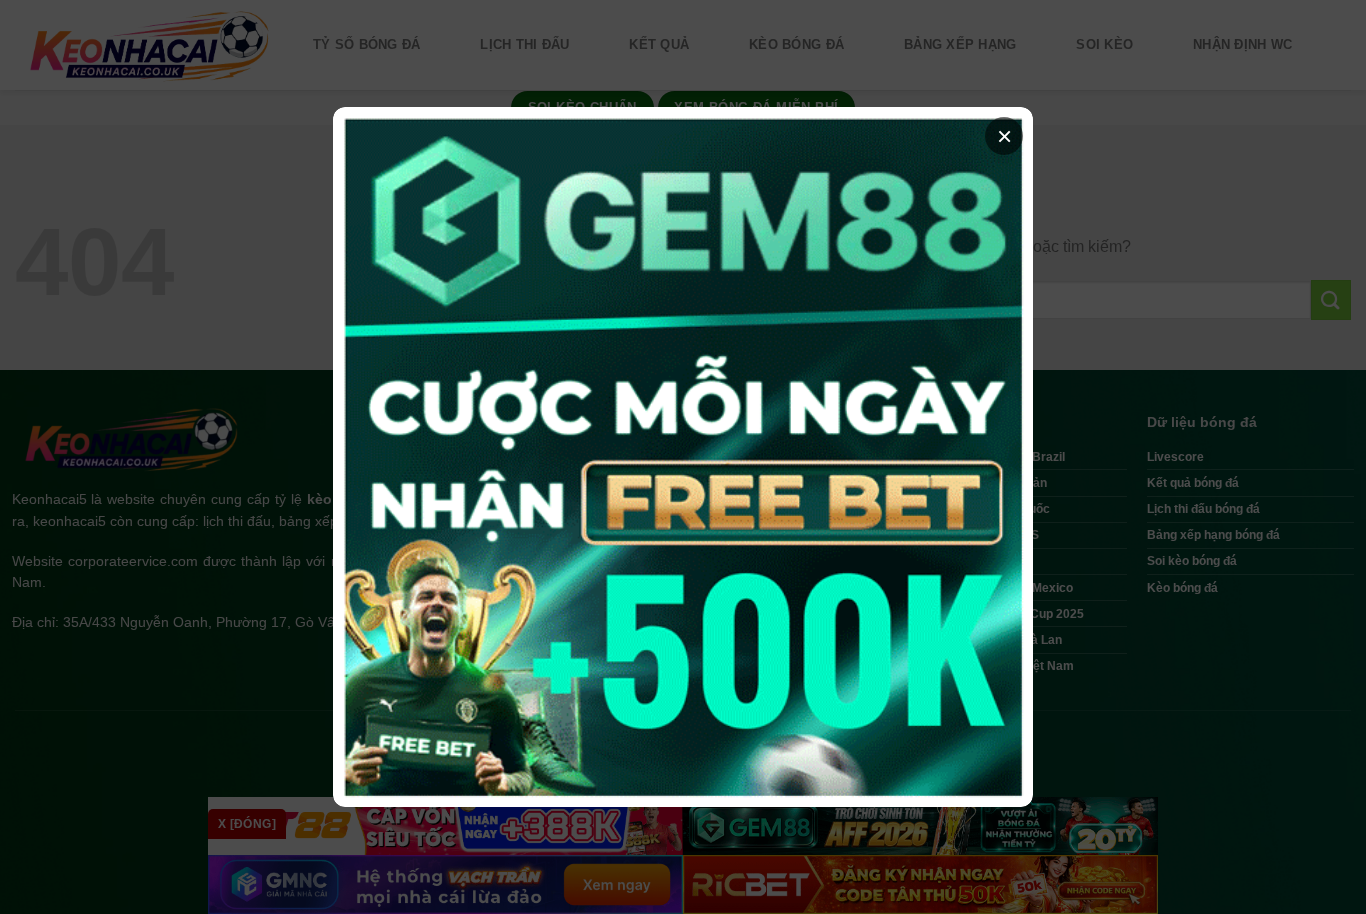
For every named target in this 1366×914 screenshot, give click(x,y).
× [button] (1004, 136)
